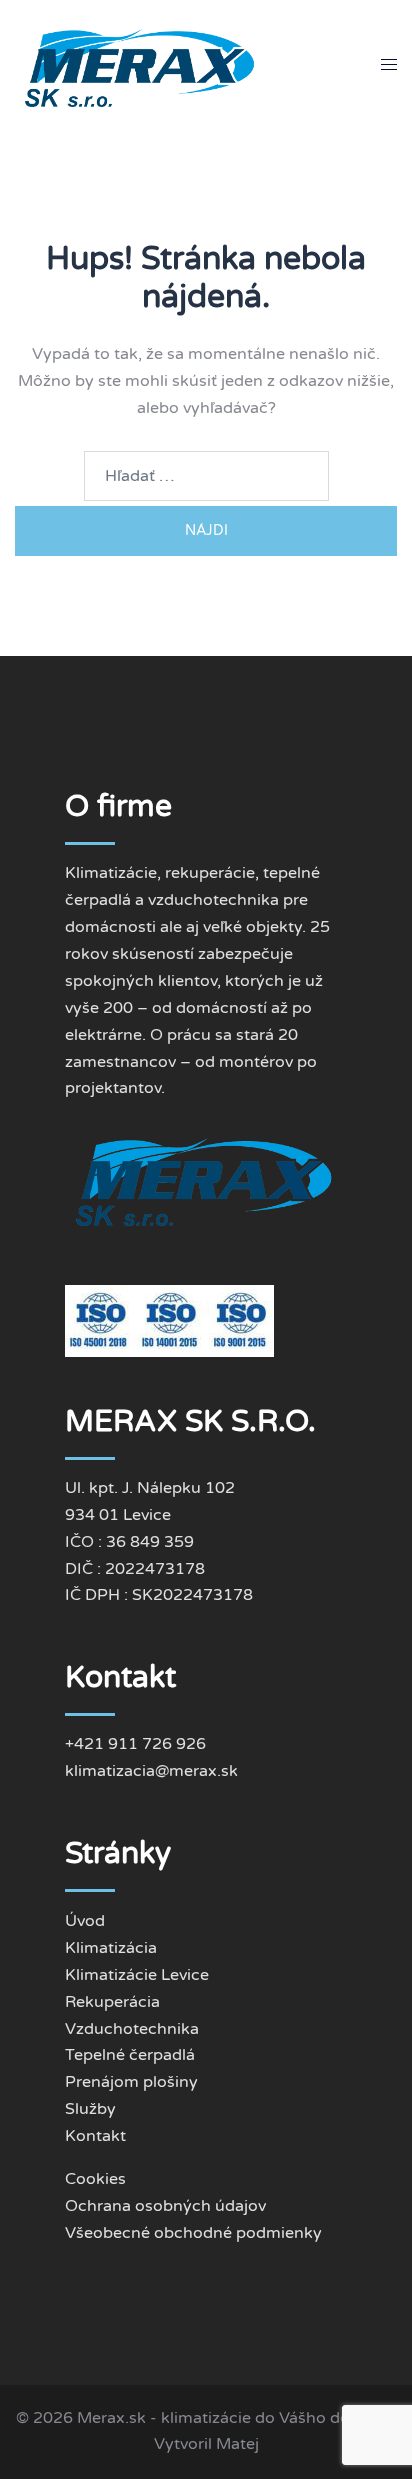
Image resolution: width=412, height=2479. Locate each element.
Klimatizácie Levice (137, 1975)
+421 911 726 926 (135, 1744)
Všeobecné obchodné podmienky (193, 2233)
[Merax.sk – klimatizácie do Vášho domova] (141, 64)
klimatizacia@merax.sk (151, 1771)
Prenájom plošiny (131, 2082)
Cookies (95, 2179)
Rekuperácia (112, 2002)
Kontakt (95, 2136)
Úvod (85, 1921)
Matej (237, 2444)
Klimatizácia (111, 1948)
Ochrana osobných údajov (165, 2206)
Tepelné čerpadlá (130, 2055)
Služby (90, 2109)
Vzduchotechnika (132, 2029)
